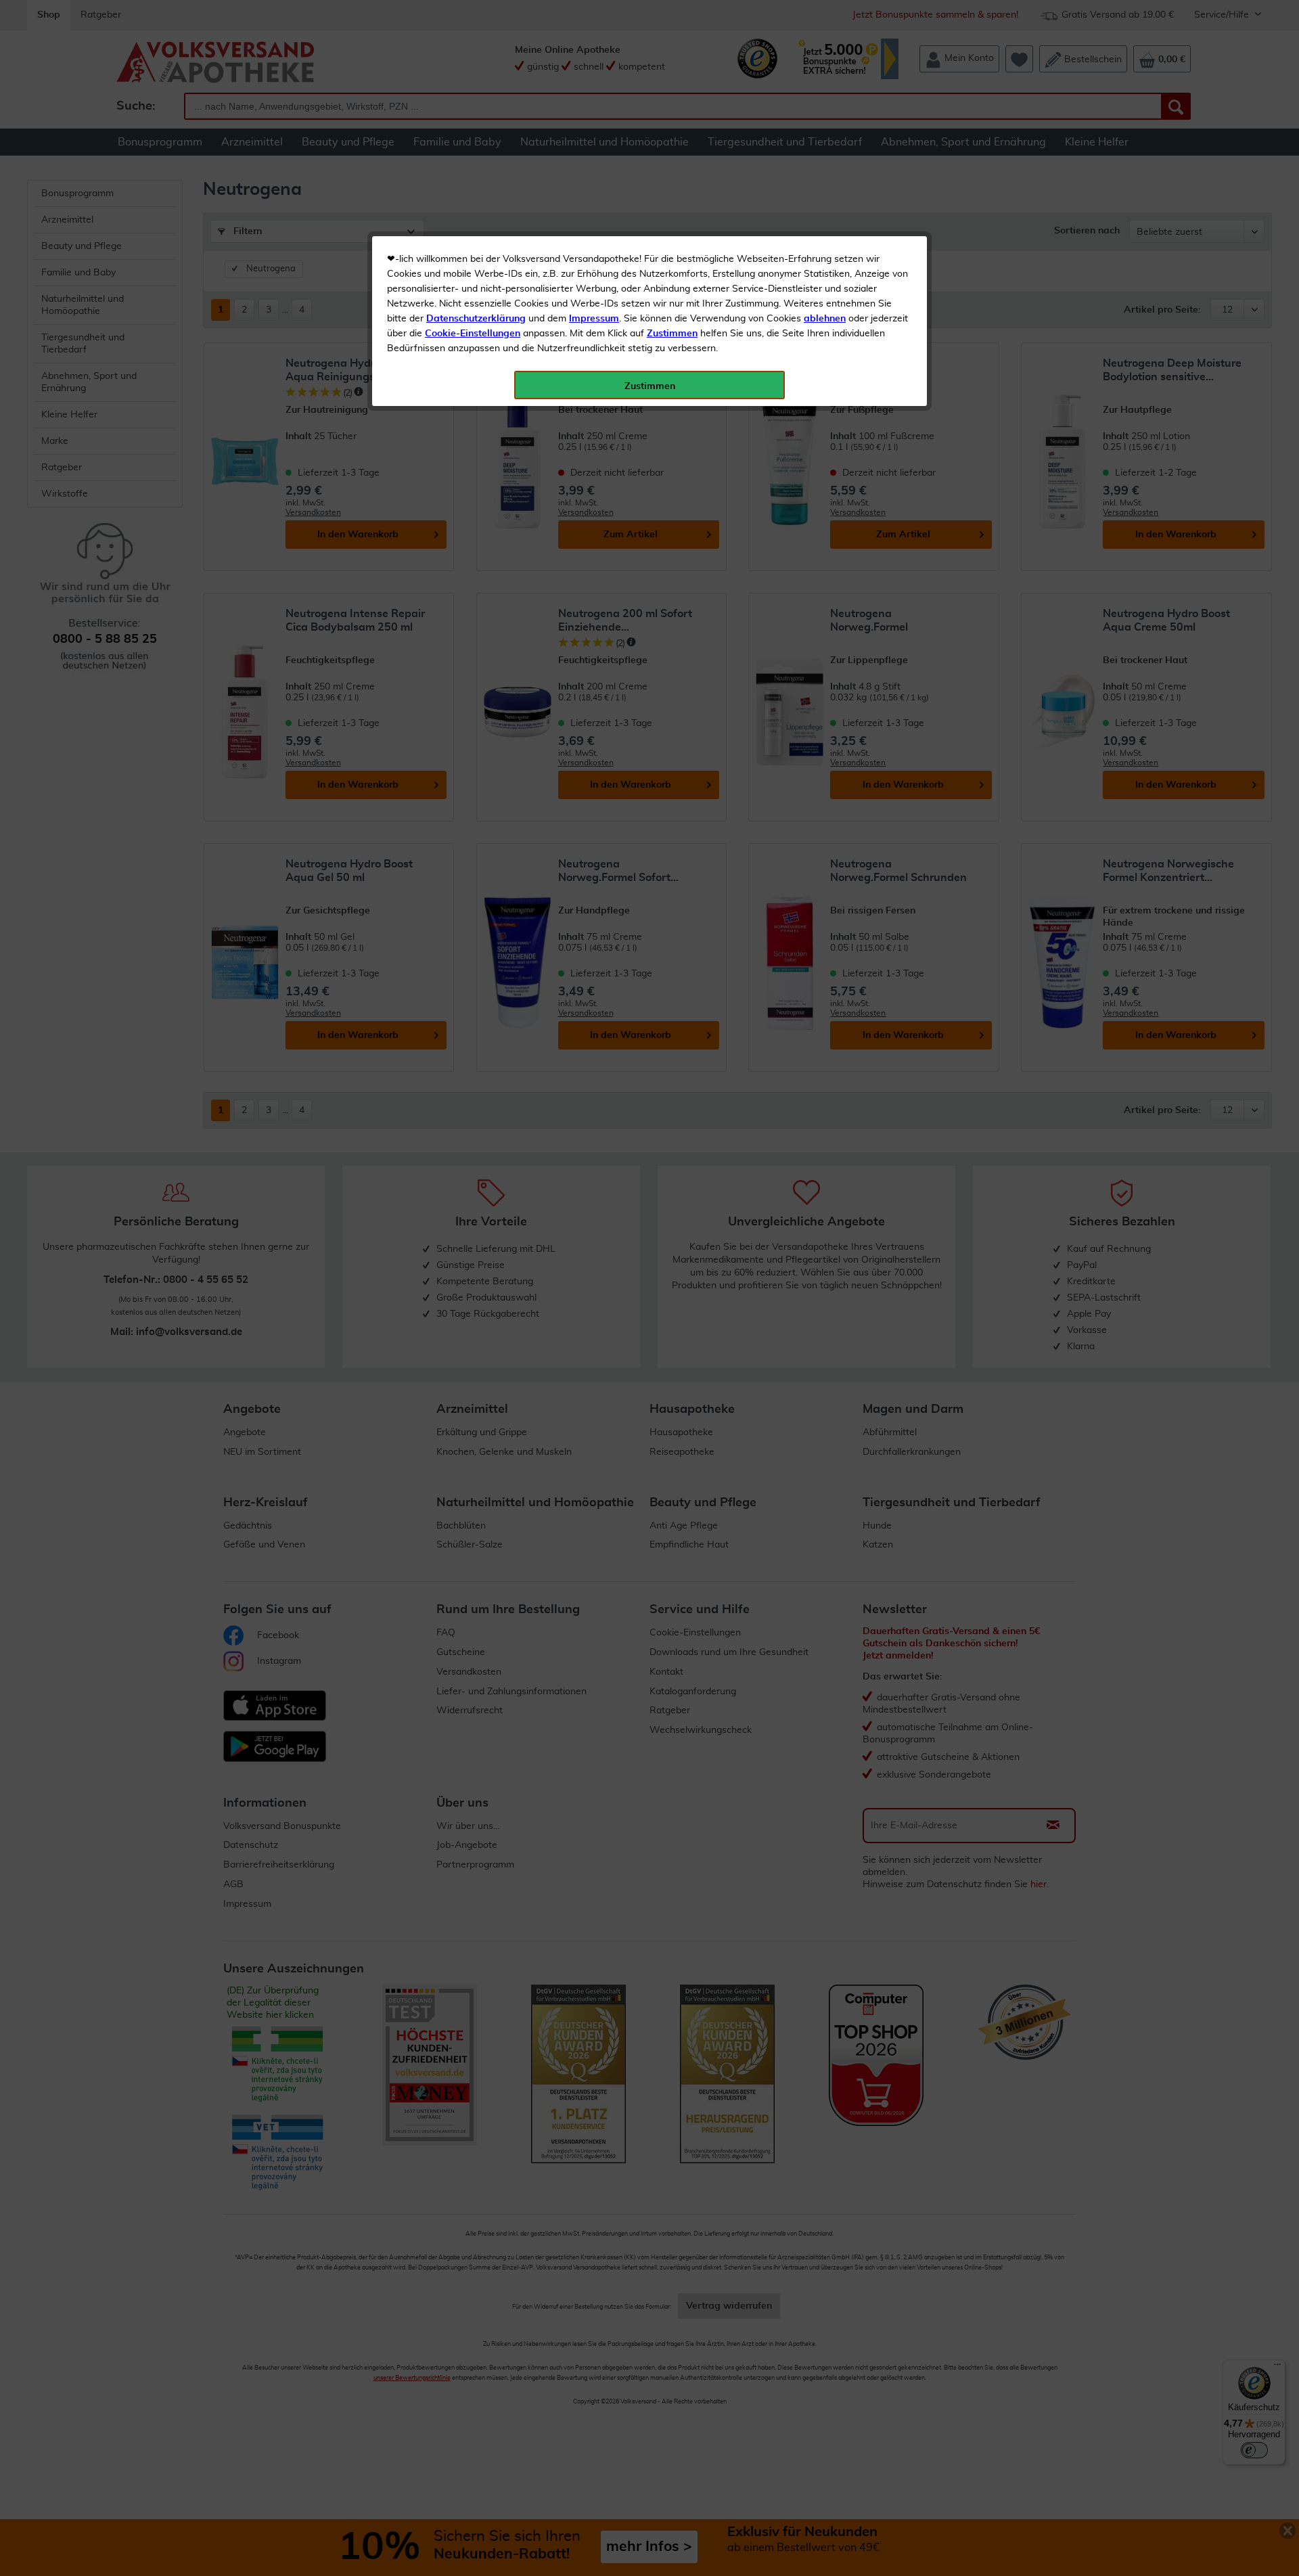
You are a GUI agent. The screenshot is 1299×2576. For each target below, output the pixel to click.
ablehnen (825, 319)
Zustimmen (672, 334)
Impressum (594, 319)
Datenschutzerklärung (476, 319)
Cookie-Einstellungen (473, 334)
